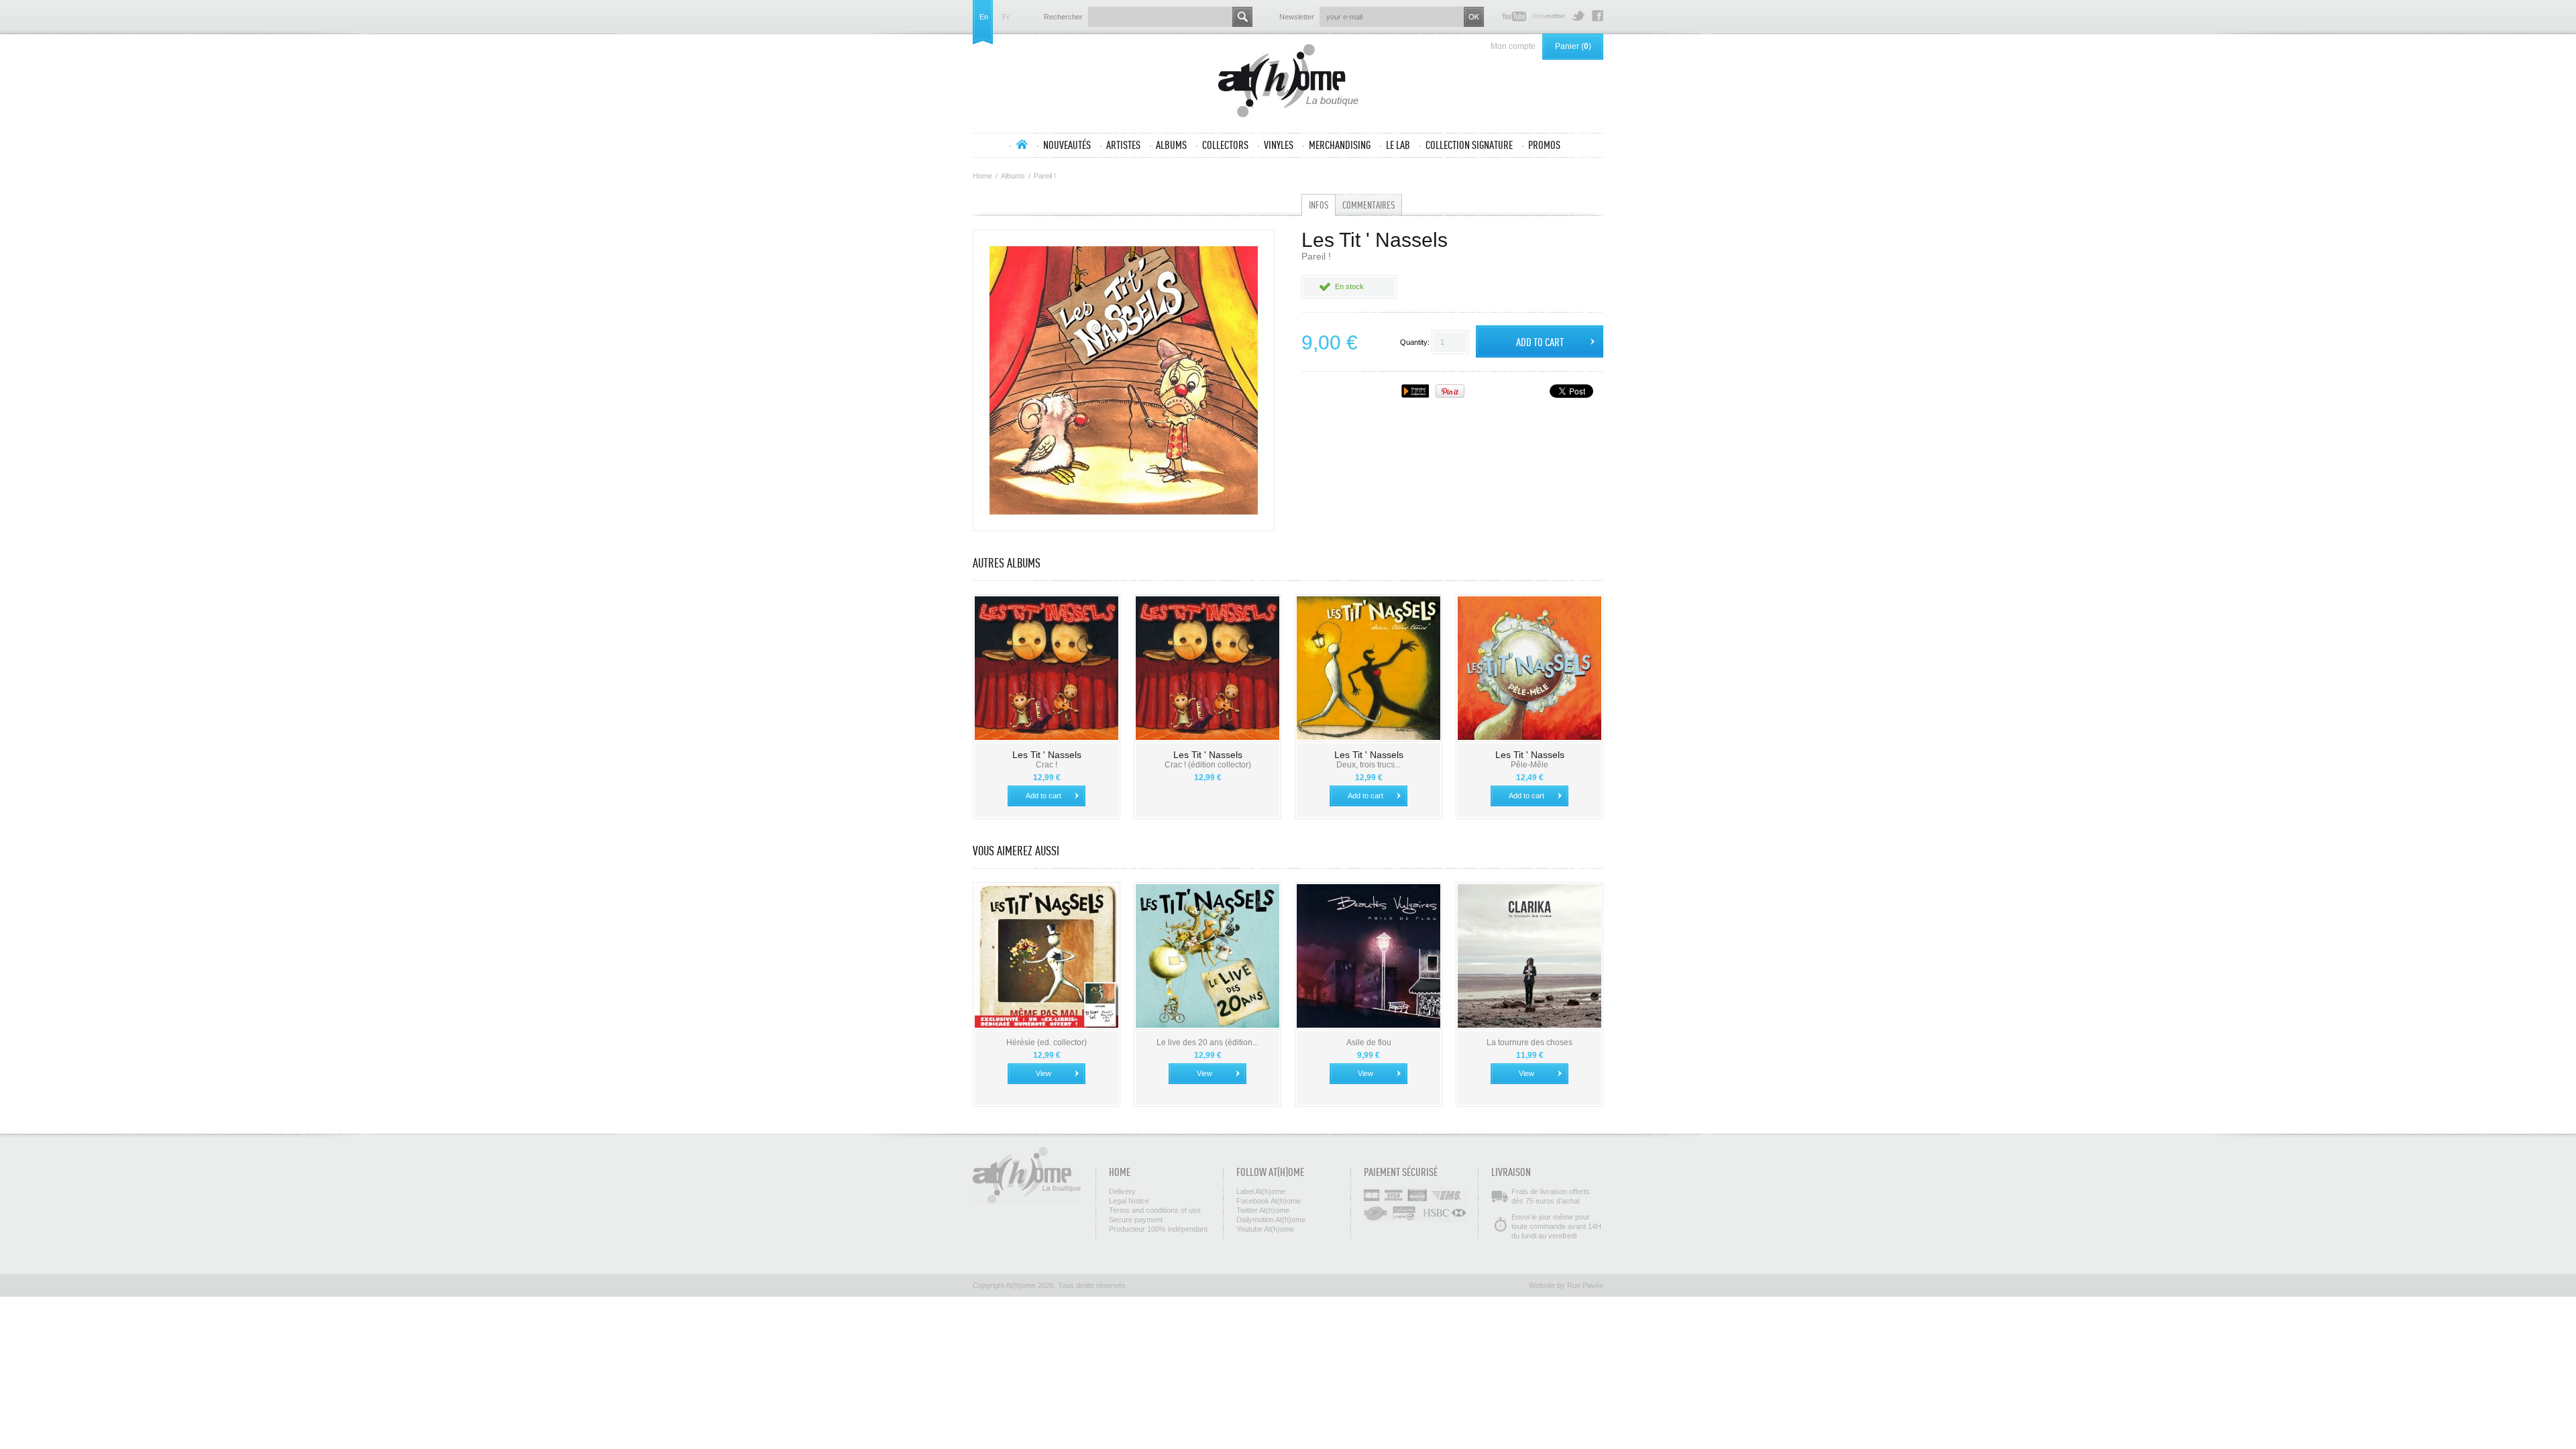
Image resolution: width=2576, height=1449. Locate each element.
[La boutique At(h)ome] (1288, 82)
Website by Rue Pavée (1566, 1285)
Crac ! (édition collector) (1208, 765)
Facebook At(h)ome (1598, 16)
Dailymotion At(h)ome (1549, 16)
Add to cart (1043, 796)
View (1043, 1073)
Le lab (1398, 145)
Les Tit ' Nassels (1047, 755)
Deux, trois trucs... (1368, 765)
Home (982, 176)
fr (1006, 17)
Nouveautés (1067, 145)
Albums (1171, 145)
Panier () (1573, 46)
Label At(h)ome (1261, 1191)
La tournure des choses (1529, 1042)
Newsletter (1297, 17)
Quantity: (1415, 342)
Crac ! (1046, 765)
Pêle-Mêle (1529, 765)
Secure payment (1136, 1220)
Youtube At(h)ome (1514, 16)
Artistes (1123, 145)
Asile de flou (1369, 1042)
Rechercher (1063, 17)
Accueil (1022, 144)
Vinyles (1279, 145)
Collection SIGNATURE (1469, 145)
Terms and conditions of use (1155, 1210)
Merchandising (1340, 145)
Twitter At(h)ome (1578, 16)
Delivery (1122, 1191)
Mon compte (1513, 46)
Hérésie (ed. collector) (1046, 1042)
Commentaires (1368, 205)
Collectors (1225, 145)
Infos (1319, 205)
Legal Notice (1129, 1201)
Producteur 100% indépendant (1158, 1229)
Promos (1544, 145)
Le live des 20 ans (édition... (1207, 1042)
